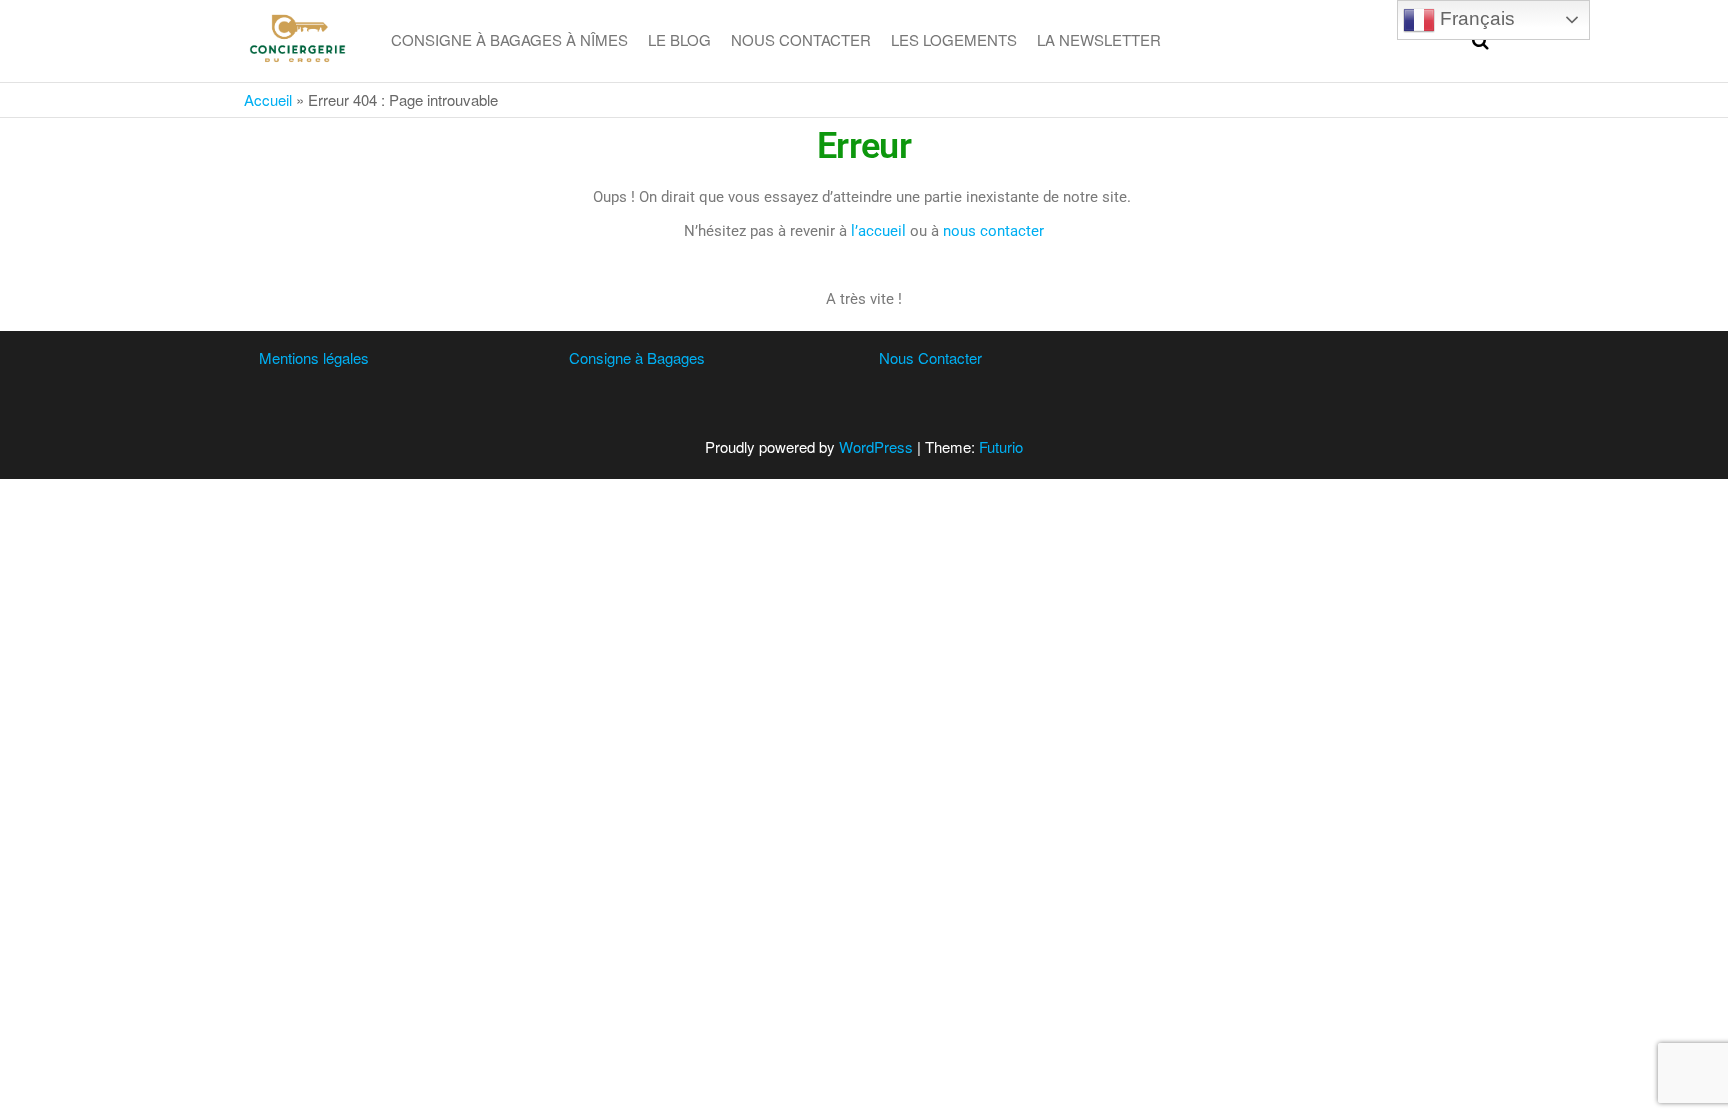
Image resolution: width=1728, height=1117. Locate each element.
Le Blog (679, 39)
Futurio (1001, 446)
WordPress (876, 446)
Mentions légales (314, 357)
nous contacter (993, 231)
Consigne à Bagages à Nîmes (509, 39)
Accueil (268, 99)
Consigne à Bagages (637, 357)
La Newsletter (1099, 39)
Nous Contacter (930, 357)
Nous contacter (801, 39)
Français (1475, 18)
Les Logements (954, 39)
